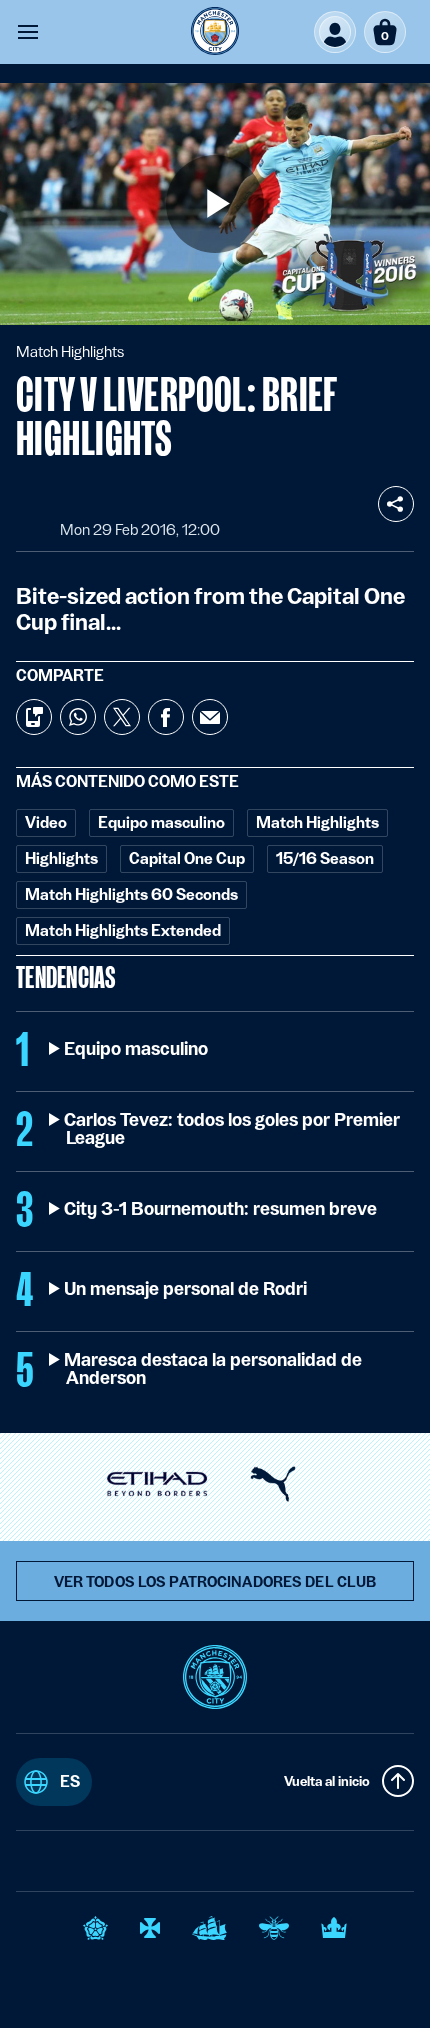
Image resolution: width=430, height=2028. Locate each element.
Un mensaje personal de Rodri (186, 1289)
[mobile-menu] (28, 32)
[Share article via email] (210, 717)
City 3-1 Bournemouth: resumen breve (221, 1209)
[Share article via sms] (34, 717)
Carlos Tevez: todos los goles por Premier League (233, 1129)
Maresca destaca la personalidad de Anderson (214, 1369)
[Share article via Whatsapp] (78, 717)
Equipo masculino (137, 1049)
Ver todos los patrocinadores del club (215, 1582)
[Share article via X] (122, 717)
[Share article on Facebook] (166, 717)
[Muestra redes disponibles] (396, 504)
